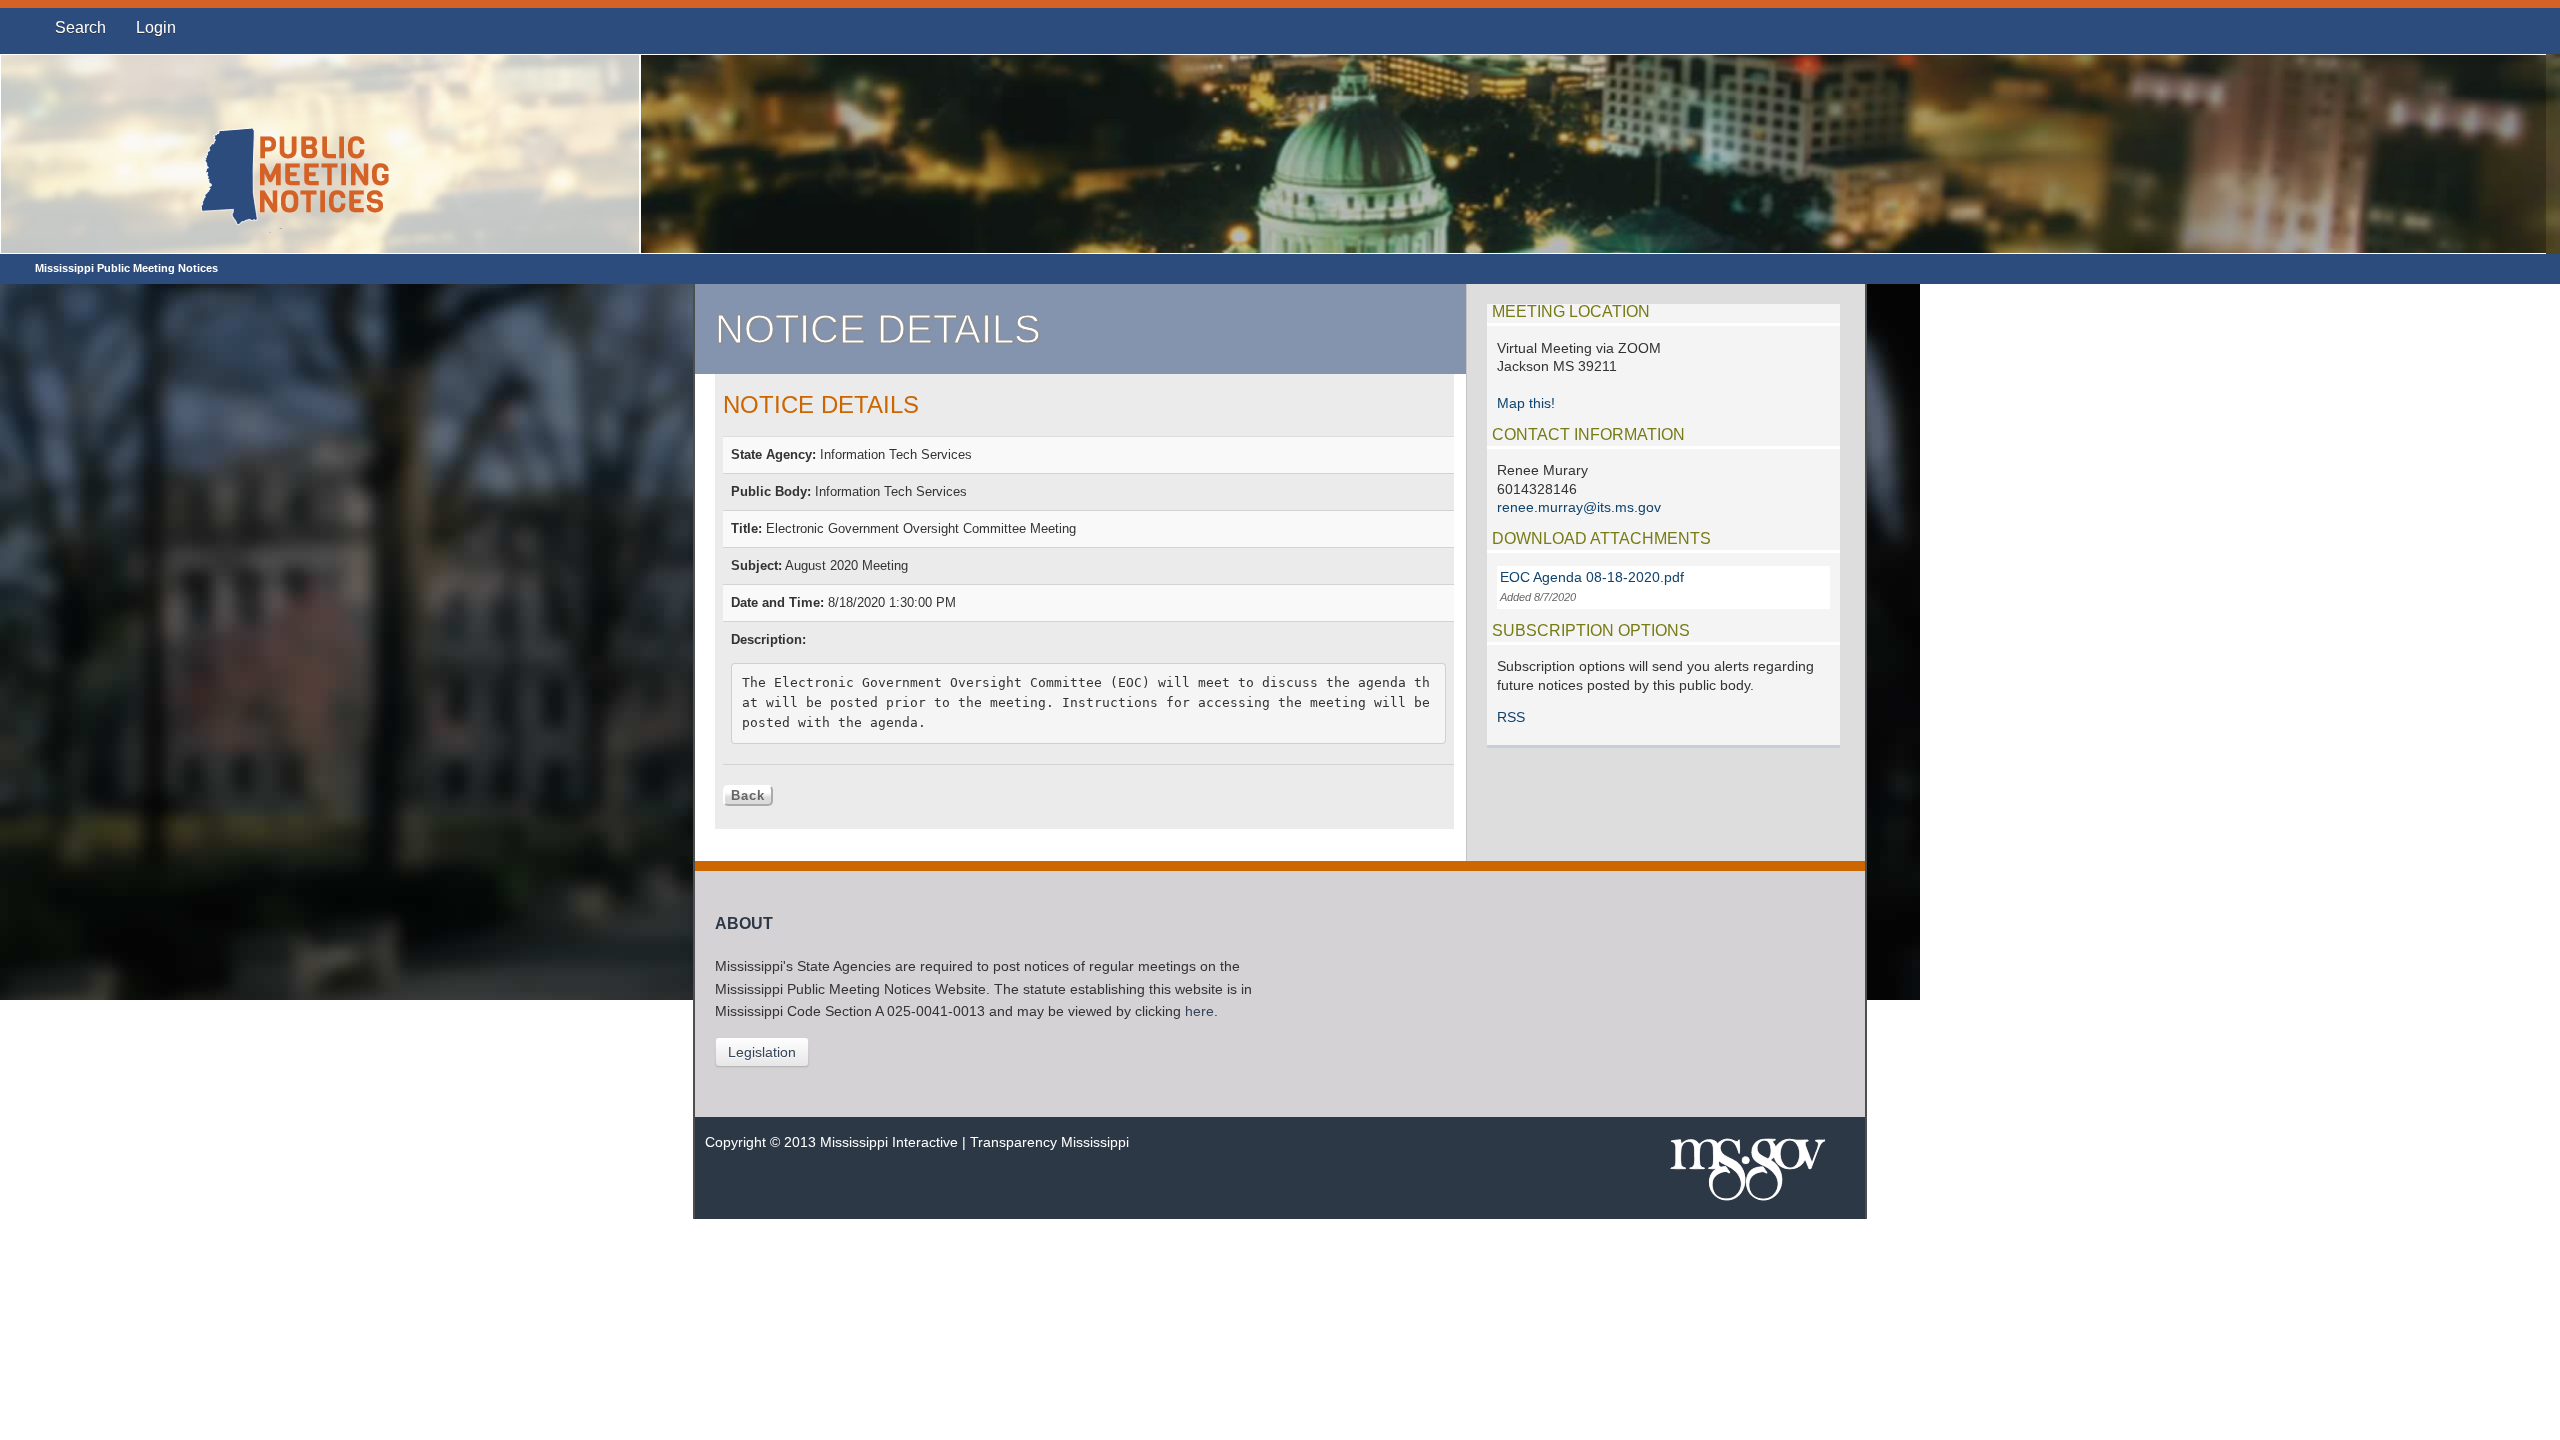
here (1199, 1011)
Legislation (762, 1052)
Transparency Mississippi (1049, 1142)
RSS (1511, 717)
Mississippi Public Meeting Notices (126, 268)
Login (156, 27)
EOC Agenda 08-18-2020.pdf (1592, 577)
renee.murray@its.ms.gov (1579, 507)
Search (80, 27)
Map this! (1526, 403)
